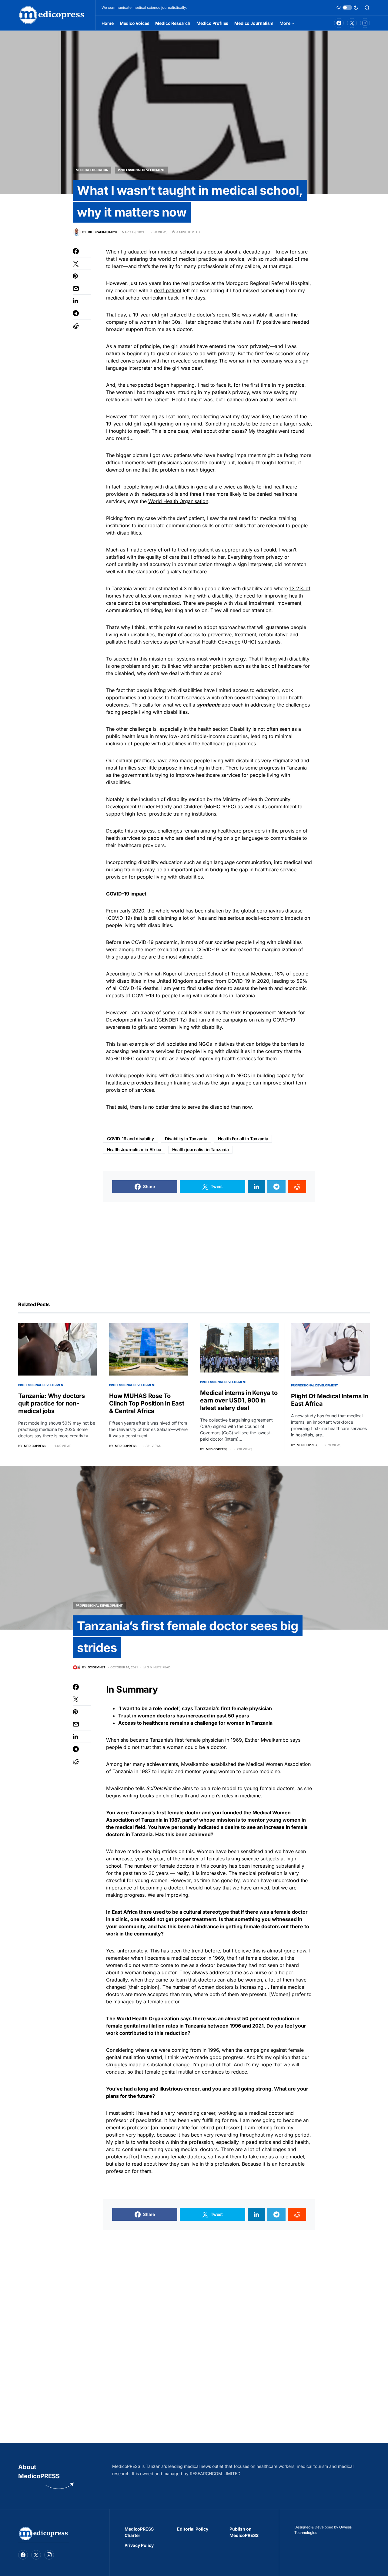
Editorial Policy (193, 2529)
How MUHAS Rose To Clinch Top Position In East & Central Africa (147, 1403)
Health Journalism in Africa (134, 1149)
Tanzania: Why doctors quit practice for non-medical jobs (52, 1403)
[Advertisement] (209, 1244)
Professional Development (141, 170)
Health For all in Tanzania (243, 1139)
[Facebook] (339, 23)
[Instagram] (365, 23)
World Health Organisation (178, 501)
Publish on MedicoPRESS (244, 2532)
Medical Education (92, 170)
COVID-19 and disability (130, 1139)
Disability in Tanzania (186, 1139)
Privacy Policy (139, 2545)
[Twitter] (352, 23)
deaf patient (168, 290)
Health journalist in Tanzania (201, 1149)
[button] (347, 8)
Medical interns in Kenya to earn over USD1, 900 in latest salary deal (239, 1400)
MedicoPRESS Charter (139, 2532)
